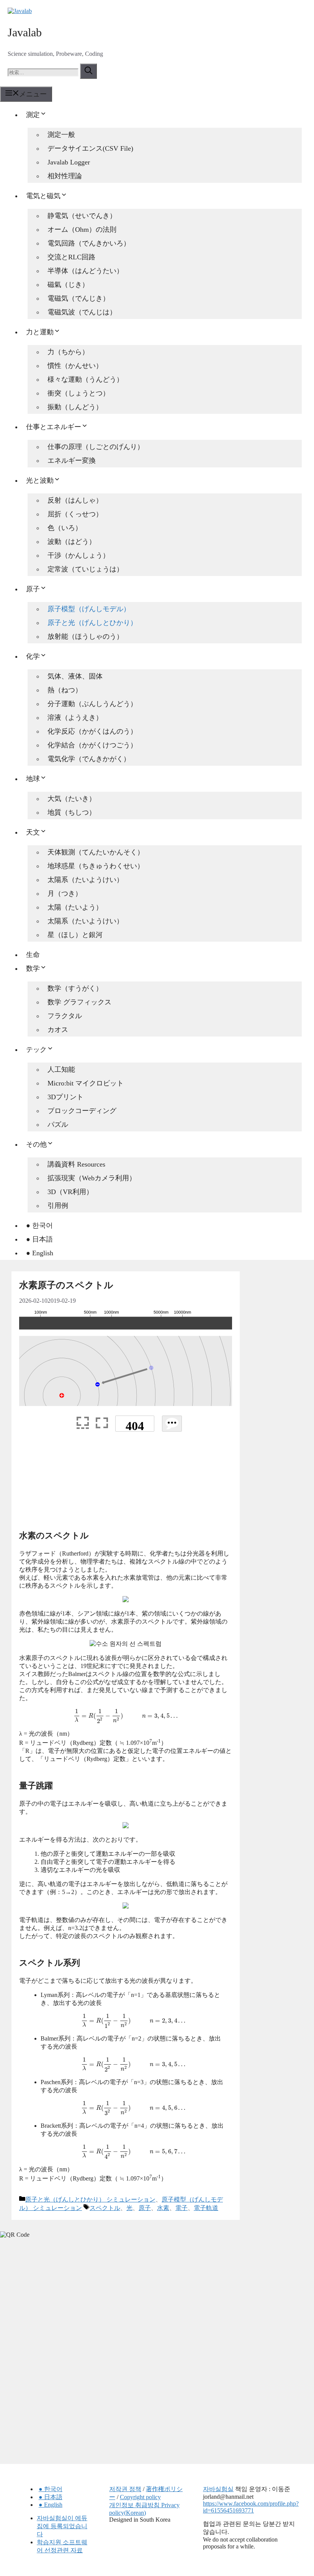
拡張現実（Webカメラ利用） (92, 1178)
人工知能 (61, 1069)
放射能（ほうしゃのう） (85, 636)
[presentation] (126, 1716)
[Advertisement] (126, 1484)
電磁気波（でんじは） (82, 312)
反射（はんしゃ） (75, 500)
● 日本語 (39, 1239)
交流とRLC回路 (71, 257)
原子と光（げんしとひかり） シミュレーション (90, 2199)
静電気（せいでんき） (82, 216)
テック (36, 1050)
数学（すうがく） (75, 988)
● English (40, 1253)
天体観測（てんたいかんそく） (96, 852)
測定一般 (61, 135)
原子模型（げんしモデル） (89, 609)
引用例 (58, 1206)
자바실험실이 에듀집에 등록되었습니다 (62, 2526)
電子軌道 (206, 2208)
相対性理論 (65, 176)
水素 (163, 2208)
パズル (58, 1124)
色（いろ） (65, 528)
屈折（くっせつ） (75, 514)
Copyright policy (140, 2497)
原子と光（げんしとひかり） (92, 623)
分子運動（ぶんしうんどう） (92, 704)
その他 (36, 1144)
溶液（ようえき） (75, 718)
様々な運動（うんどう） (85, 379)
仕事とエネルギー (54, 427)
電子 (182, 2208)
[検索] (88, 71)
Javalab (25, 32)
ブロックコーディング (82, 1111)
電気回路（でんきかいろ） (89, 243)
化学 (33, 656)
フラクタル (65, 1016)
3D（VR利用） (70, 1192)
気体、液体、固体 (75, 676)
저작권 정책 (125, 2489)
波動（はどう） (72, 542)
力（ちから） (68, 352)
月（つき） (65, 893)
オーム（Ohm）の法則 (82, 229)
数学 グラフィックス (79, 1002)
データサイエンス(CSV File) (90, 148)
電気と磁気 (43, 196)
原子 (33, 589)
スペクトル (105, 2208)
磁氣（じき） (68, 285)
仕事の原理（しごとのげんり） (96, 447)
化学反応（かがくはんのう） (92, 731)
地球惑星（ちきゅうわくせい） (96, 866)
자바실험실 (218, 2489)
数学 (33, 968)
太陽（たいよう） (75, 907)
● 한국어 (39, 1225)
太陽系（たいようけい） (85, 880)
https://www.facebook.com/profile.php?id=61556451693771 (251, 2507)
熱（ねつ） (65, 690)
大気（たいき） (72, 799)
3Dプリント (65, 1097)
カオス (58, 1030)
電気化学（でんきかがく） (89, 759)
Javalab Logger (69, 162)
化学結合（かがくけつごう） (92, 745)
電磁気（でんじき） (78, 298)
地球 (33, 779)
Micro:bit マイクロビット (86, 1083)
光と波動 (40, 480)
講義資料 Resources (76, 1164)
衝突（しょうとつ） (78, 393)
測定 (33, 115)
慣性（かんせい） (75, 366)
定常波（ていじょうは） (85, 569)
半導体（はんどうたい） (85, 271)
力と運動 (40, 332)
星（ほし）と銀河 (75, 935)
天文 (33, 832)
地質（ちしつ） (72, 812)
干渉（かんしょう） (78, 555)
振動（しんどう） (75, 407)
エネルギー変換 (72, 461)
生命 (33, 955)
